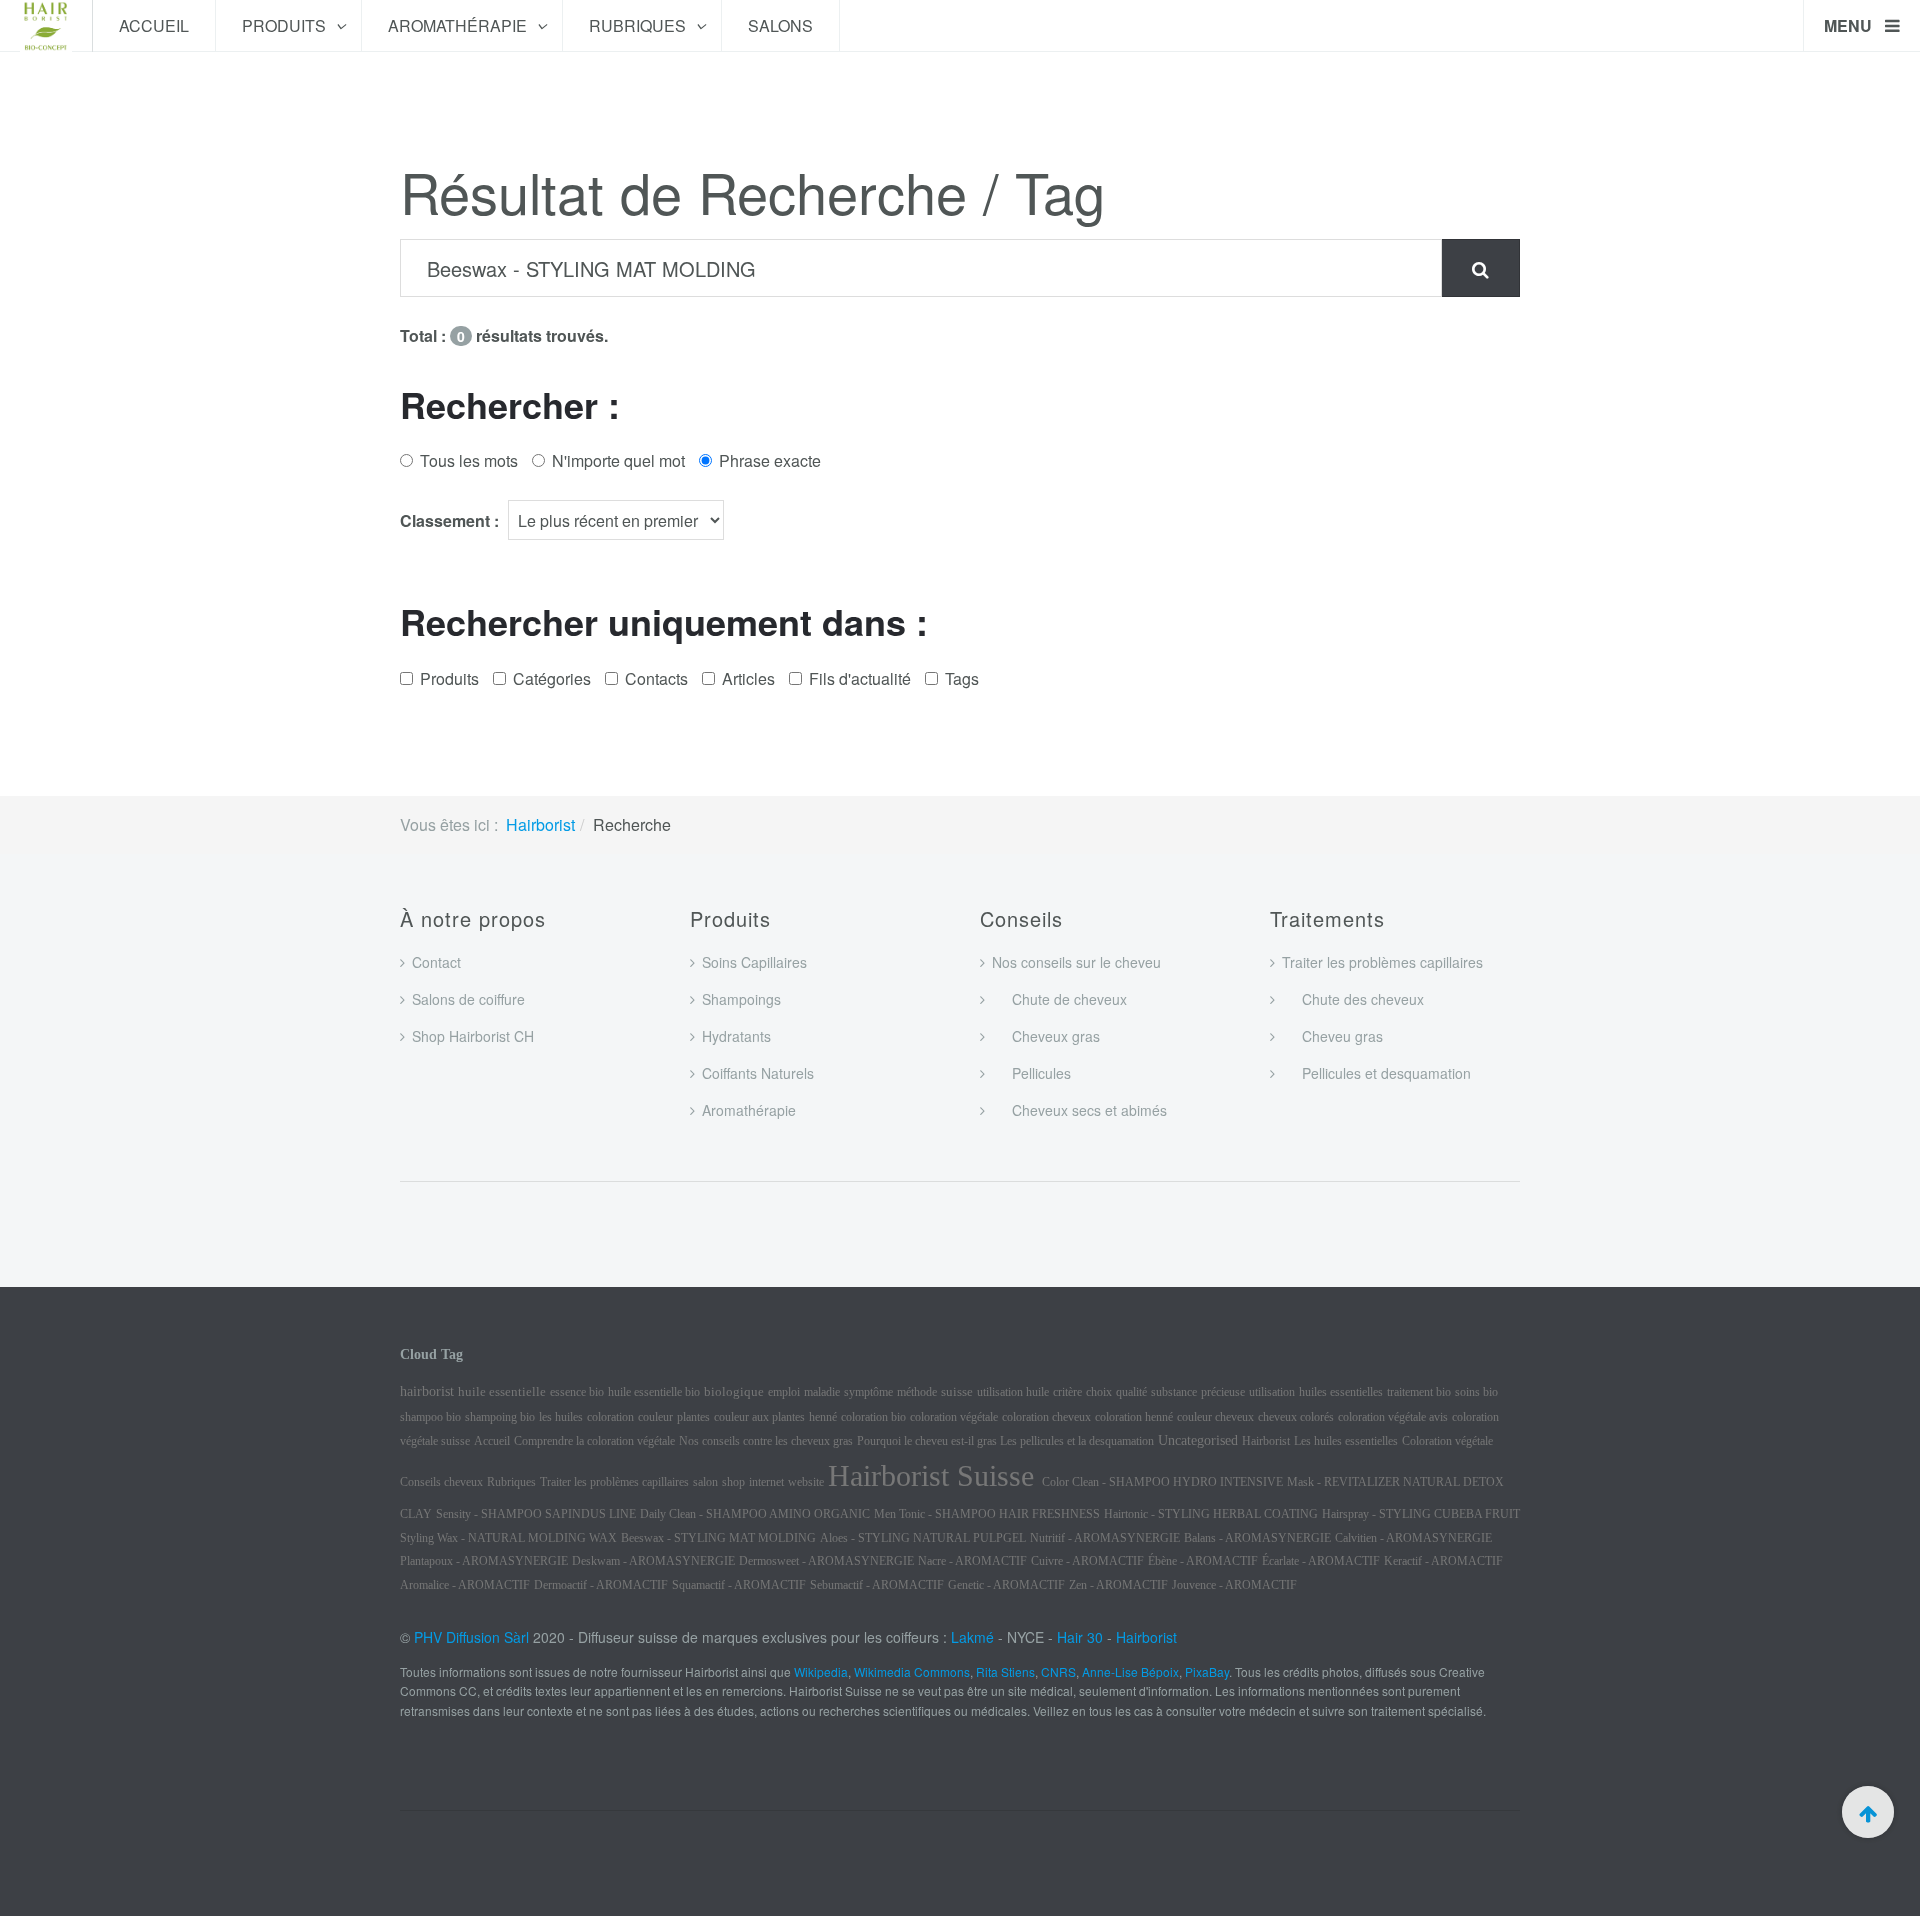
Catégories (552, 678)
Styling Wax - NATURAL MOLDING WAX (508, 1538)
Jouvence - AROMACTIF (1234, 1585)
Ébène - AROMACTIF (1203, 1561)
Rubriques (639, 25)
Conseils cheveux (441, 1482)
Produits (286, 25)
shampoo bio (430, 1417)
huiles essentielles (1341, 1392)
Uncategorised (1198, 1440)
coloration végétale (954, 1417)
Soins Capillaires (754, 962)
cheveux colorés (1296, 1417)
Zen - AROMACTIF (1118, 1585)
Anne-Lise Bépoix (1130, 1671)
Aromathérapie (459, 25)
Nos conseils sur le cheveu (1076, 962)
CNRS (1058, 1671)
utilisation (1272, 1392)
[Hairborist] (46, 26)
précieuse (1223, 1392)
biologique (734, 1391)
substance (1174, 1392)
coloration (610, 1417)
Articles (748, 678)
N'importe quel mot (618, 460)
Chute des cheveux (1353, 999)
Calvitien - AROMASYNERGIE (1413, 1538)
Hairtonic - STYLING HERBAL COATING (1211, 1514)
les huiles (561, 1417)
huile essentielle (502, 1391)
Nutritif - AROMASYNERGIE (1105, 1538)
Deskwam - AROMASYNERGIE (653, 1561)
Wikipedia (821, 1671)
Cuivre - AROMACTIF (1087, 1561)
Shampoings (741, 999)
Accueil (154, 25)
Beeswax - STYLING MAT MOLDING (718, 1538)
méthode (917, 1392)
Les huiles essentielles (1346, 1441)
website (806, 1482)
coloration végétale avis (1393, 1417)
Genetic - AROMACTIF (1006, 1585)
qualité (1131, 1392)
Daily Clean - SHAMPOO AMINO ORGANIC (755, 1514)
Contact (436, 962)
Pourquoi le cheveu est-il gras (928, 1441)
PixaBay (1207, 1671)
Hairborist (540, 824)
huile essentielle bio (654, 1392)
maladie (822, 1392)
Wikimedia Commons (912, 1671)
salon (705, 1482)
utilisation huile (1013, 1392)
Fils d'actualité (860, 678)
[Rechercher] (1480, 268)
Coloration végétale (1447, 1441)
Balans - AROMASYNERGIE (1257, 1538)
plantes (693, 1417)
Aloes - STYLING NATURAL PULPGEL (923, 1538)
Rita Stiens (1005, 1671)
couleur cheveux (1215, 1417)
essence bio (577, 1392)
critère (1067, 1392)
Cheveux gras (1046, 1036)
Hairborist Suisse (935, 1475)
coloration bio (873, 1417)
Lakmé (972, 1637)
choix (1099, 1392)
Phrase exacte (770, 460)
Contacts (656, 678)
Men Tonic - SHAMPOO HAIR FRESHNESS (987, 1514)
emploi (784, 1392)
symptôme (868, 1392)
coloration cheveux (1046, 1417)
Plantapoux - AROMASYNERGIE (484, 1561)
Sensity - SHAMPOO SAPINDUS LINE (536, 1514)
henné (823, 1417)
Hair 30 (1080, 1637)
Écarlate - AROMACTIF (1321, 1561)
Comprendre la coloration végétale (594, 1441)
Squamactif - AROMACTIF (739, 1585)
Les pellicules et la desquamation (1077, 1441)
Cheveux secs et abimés (1079, 1110)
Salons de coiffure (468, 999)
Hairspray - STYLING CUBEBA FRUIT (1421, 1514)
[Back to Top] (1868, 1812)
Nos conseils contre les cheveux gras (766, 1441)
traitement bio (1419, 1392)
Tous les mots (469, 460)
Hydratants (736, 1036)
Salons (780, 25)
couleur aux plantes (759, 1417)
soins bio (1476, 1392)
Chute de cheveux (1059, 999)
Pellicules (1031, 1073)
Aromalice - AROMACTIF (465, 1585)
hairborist (427, 1391)
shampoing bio (500, 1417)
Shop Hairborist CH (473, 1036)
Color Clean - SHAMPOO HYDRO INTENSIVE (1162, 1482)
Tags (962, 678)
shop (733, 1482)
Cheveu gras (1332, 1036)
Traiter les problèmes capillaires (1382, 962)
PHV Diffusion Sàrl (471, 1637)
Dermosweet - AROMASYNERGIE (826, 1561)
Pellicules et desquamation (1376, 1073)
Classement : (449, 520)
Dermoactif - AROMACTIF (601, 1585)
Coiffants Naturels (758, 1073)
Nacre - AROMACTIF (972, 1561)
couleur (655, 1417)
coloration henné (1134, 1417)
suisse (957, 1391)
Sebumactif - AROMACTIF (877, 1585)
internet (766, 1482)
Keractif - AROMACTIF (1443, 1561)
